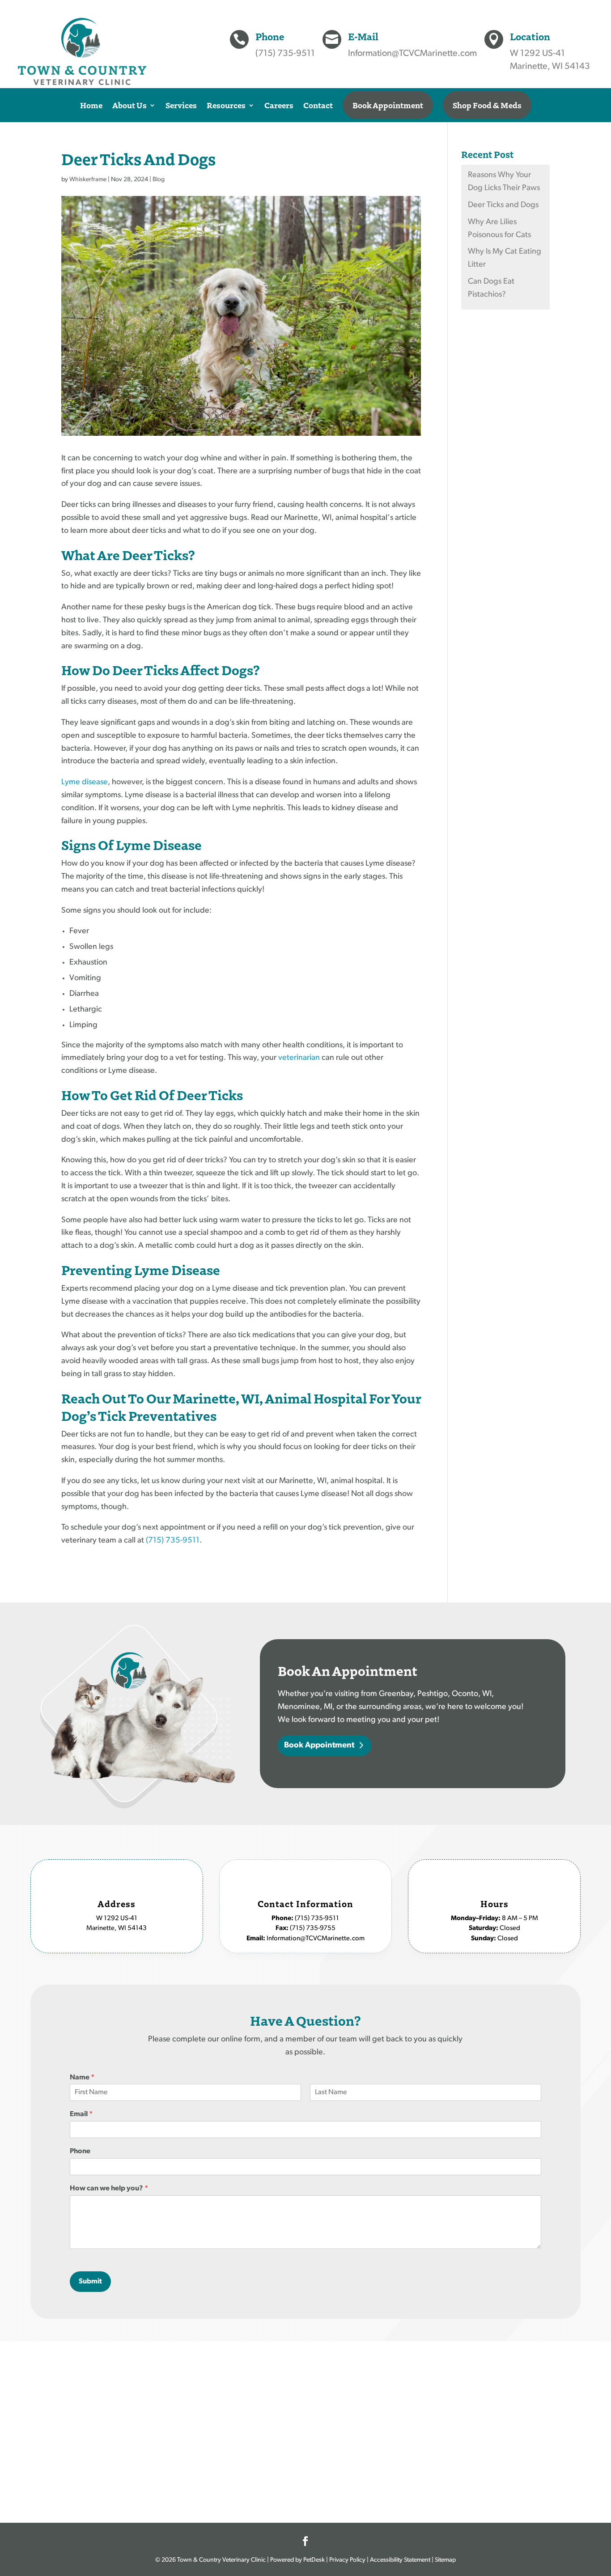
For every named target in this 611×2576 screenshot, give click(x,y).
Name (82, 2078)
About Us (129, 105)
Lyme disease (85, 782)
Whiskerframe (88, 180)
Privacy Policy (347, 2560)
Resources (226, 105)
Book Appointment (388, 105)
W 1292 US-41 (537, 54)
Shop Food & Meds (487, 105)
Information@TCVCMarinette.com (412, 54)
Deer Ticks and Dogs (503, 205)
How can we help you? (109, 2189)
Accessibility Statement (400, 2560)
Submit (90, 2282)
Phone (80, 2151)
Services (181, 105)
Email (81, 2114)
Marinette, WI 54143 (550, 67)
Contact (318, 105)
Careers (279, 105)
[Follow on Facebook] (305, 2541)
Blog (159, 180)
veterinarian (300, 1058)
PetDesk (313, 2560)
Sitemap (445, 2560)
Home (91, 105)
